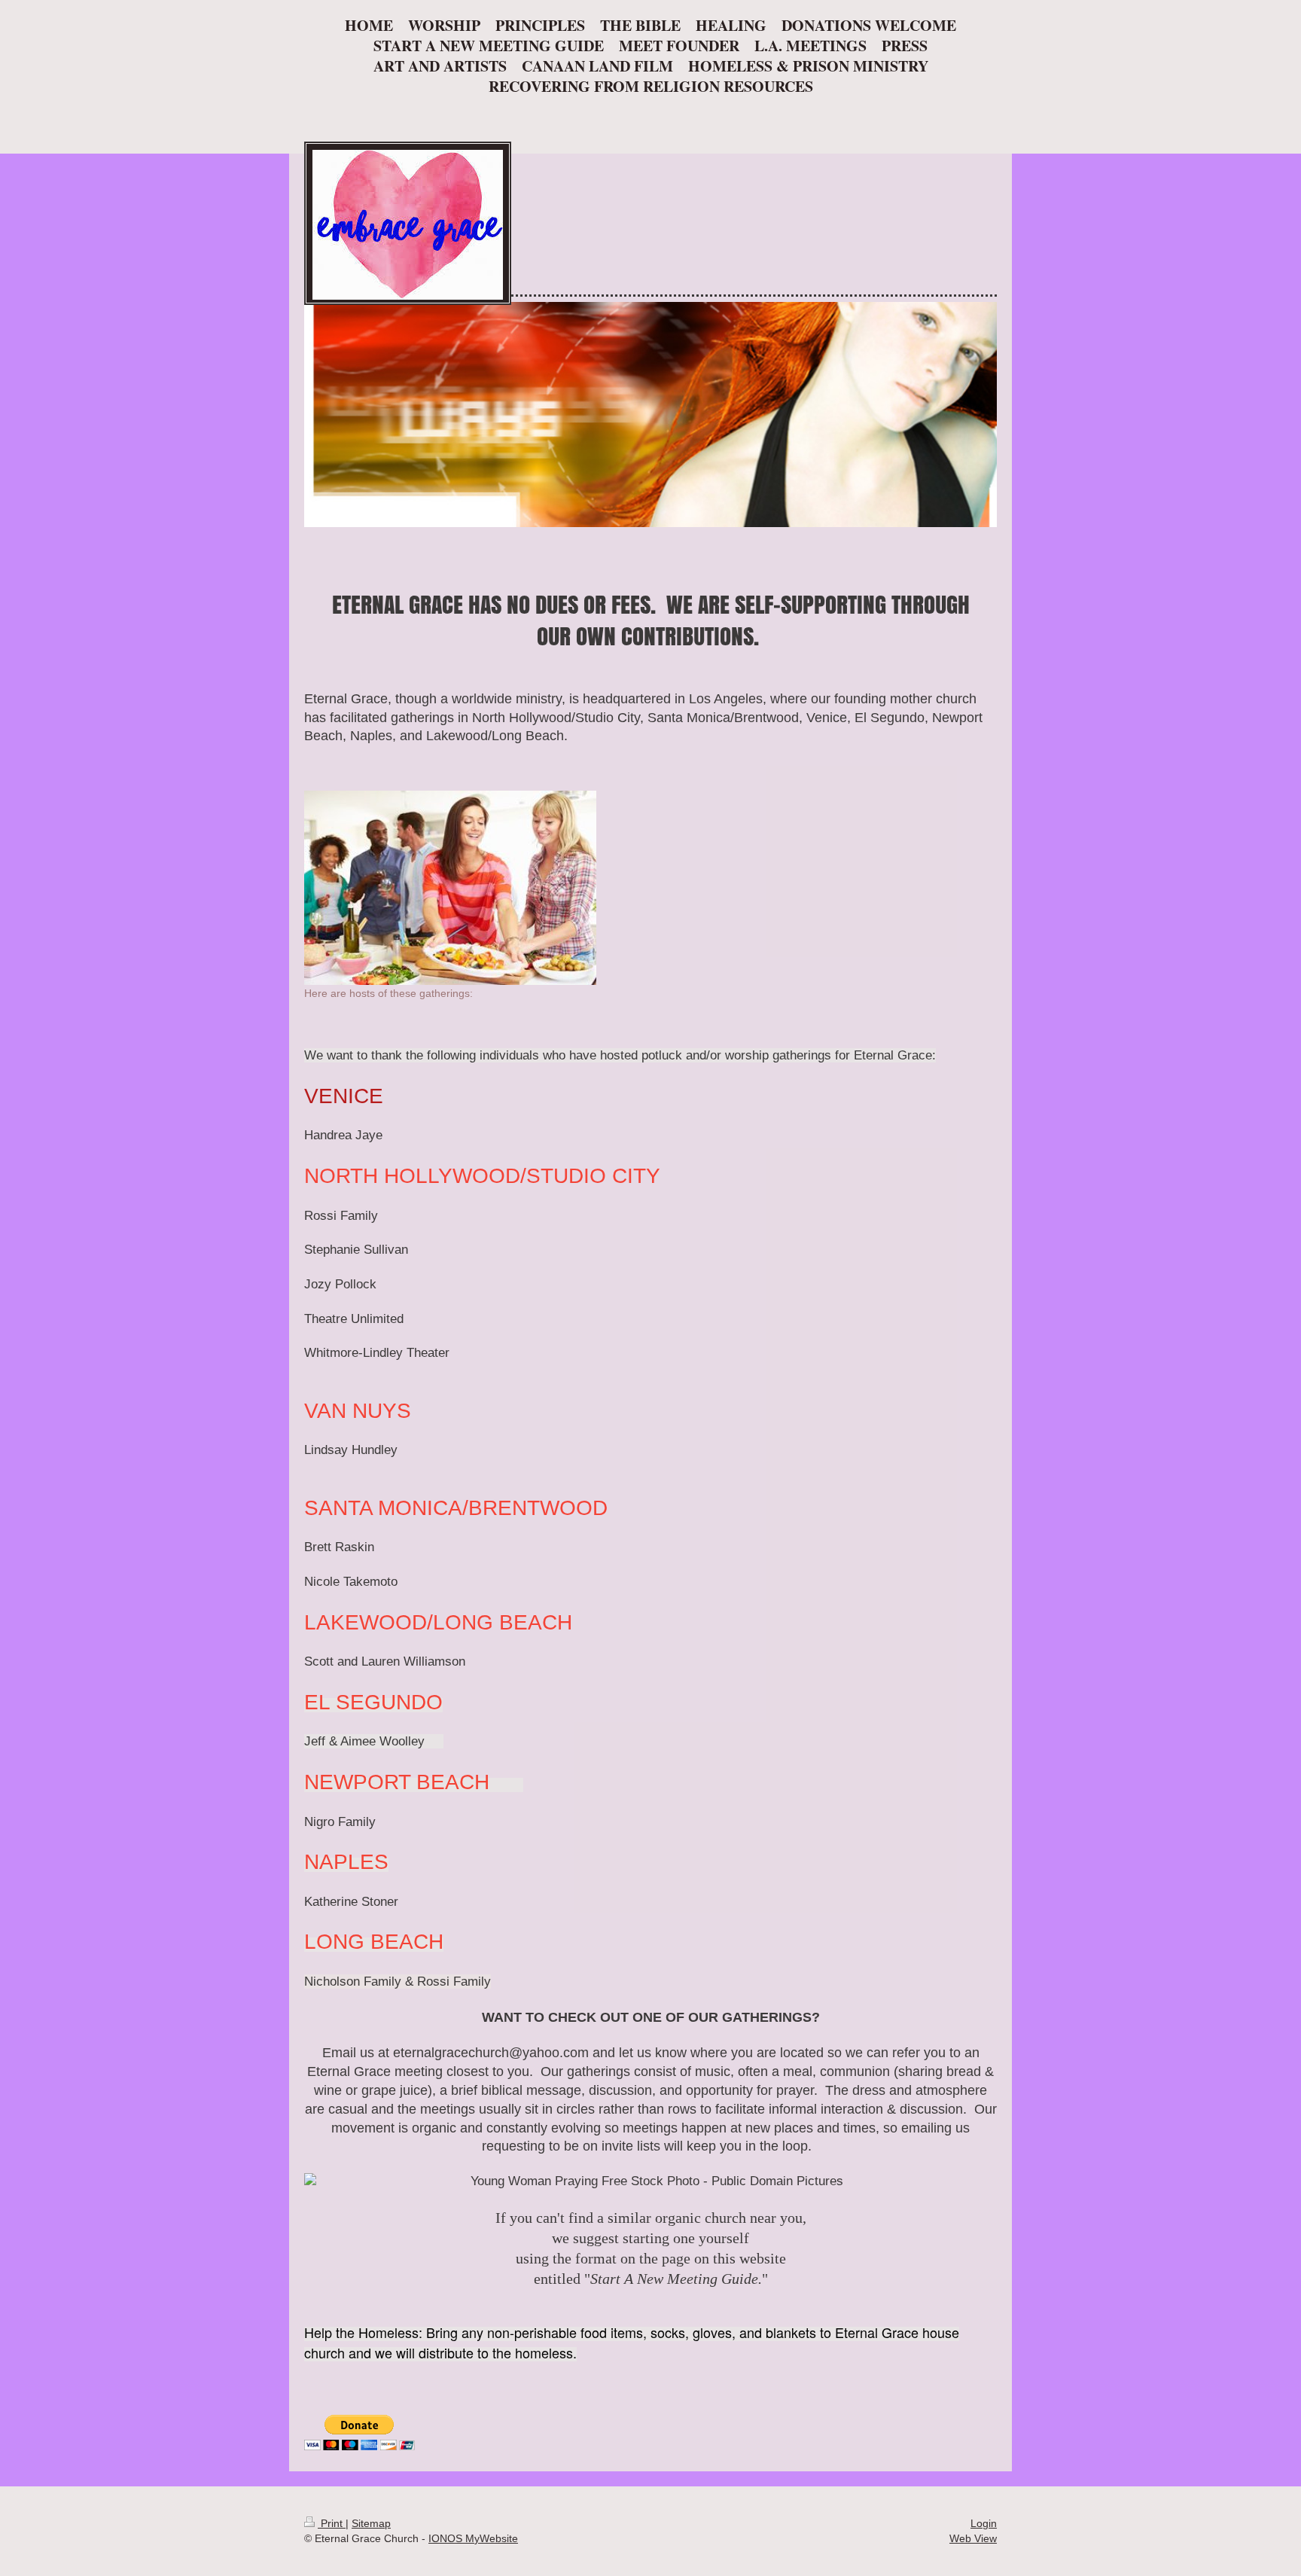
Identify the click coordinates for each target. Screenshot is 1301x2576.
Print (332, 2523)
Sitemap (371, 2523)
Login (984, 2523)
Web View (973, 2538)
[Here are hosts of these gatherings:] (450, 888)
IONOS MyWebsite (473, 2538)
